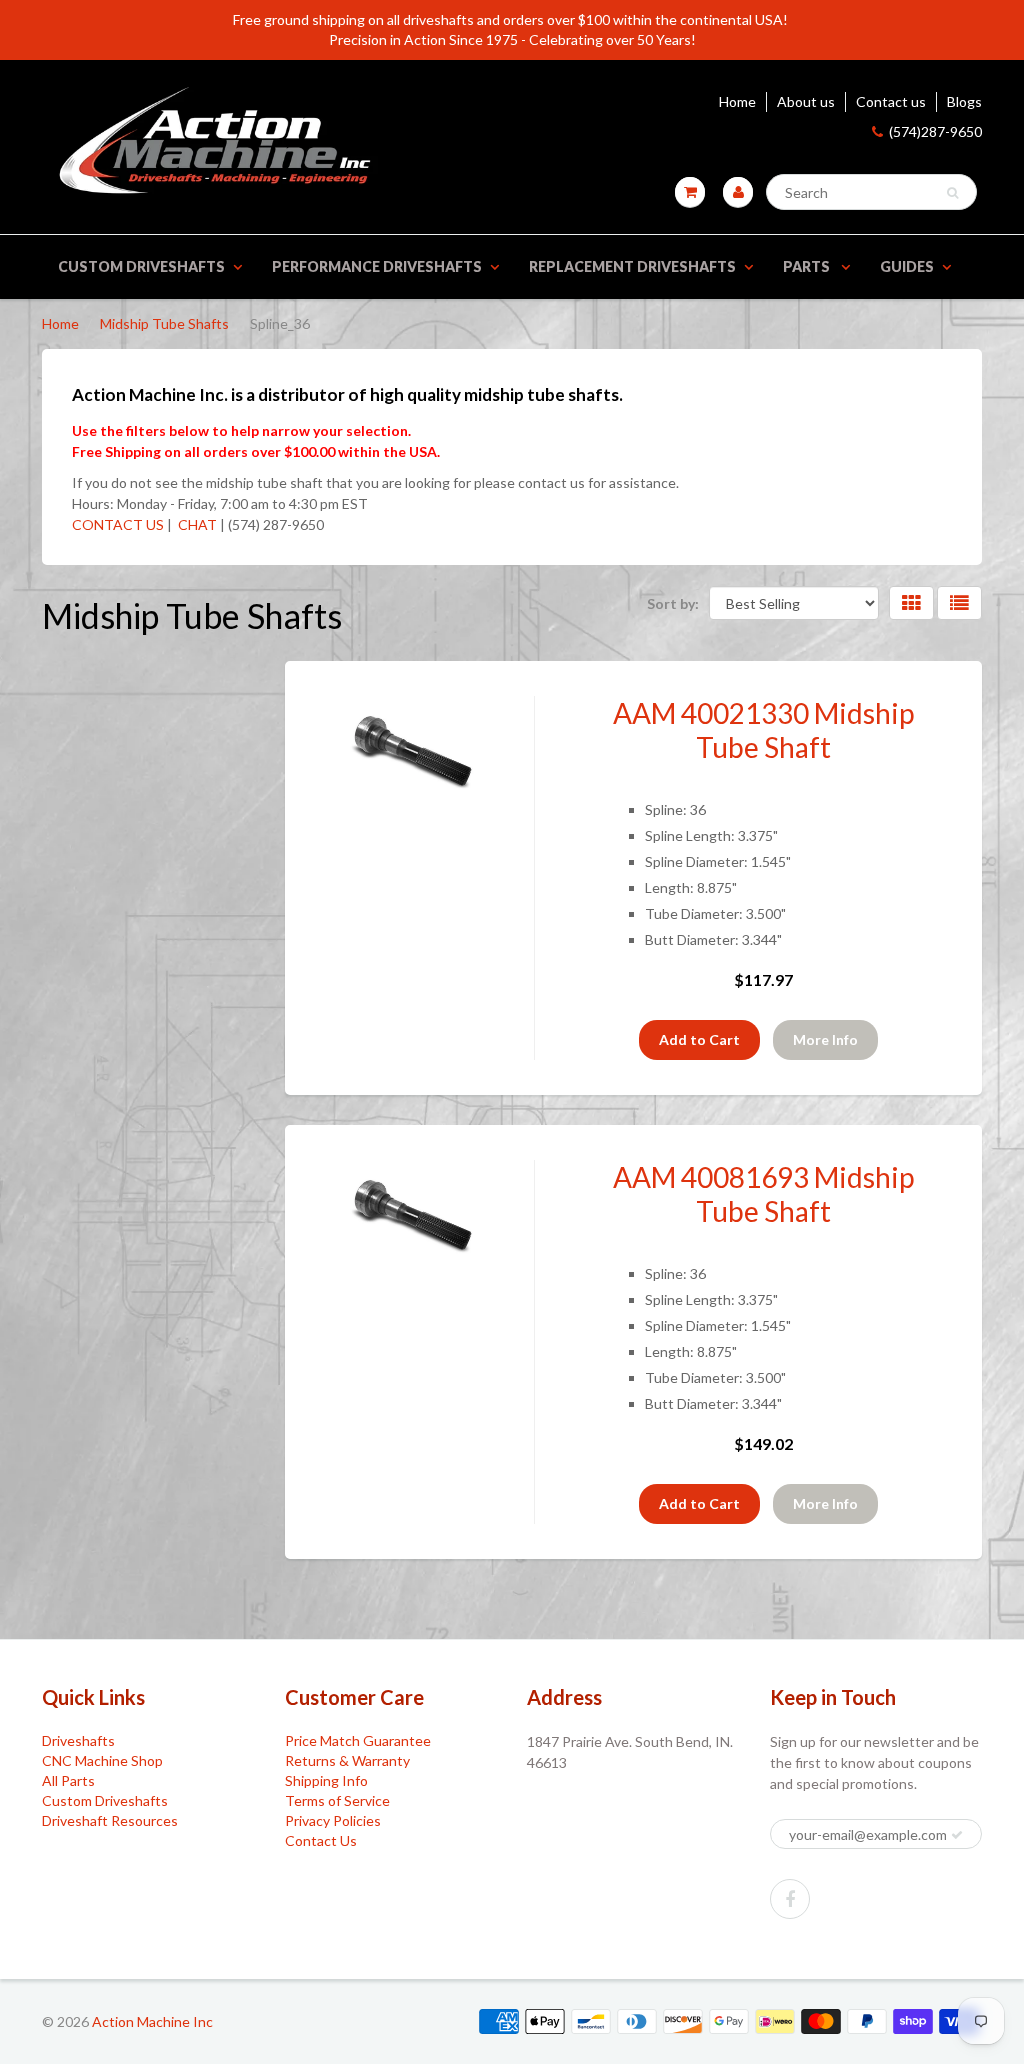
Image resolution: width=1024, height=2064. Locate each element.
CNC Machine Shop (102, 1760)
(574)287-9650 (935, 131)
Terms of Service (337, 1800)
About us (806, 101)
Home (737, 101)
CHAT (196, 524)
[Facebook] (790, 1899)
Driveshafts (78, 1740)
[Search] (952, 193)
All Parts (68, 1780)
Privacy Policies (333, 1820)
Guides (907, 266)
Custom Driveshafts (141, 266)
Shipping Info (326, 1780)
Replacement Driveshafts (632, 266)
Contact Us (321, 1840)
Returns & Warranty (347, 1760)
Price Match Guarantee (358, 1740)
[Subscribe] (957, 1835)
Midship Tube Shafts (164, 323)
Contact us (891, 101)
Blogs (964, 101)
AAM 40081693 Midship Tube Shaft (763, 1194)
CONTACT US (118, 524)
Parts (808, 266)
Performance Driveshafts (377, 266)
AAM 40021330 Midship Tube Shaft (763, 730)
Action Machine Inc (152, 2021)
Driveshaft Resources (110, 1820)
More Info (825, 1039)
